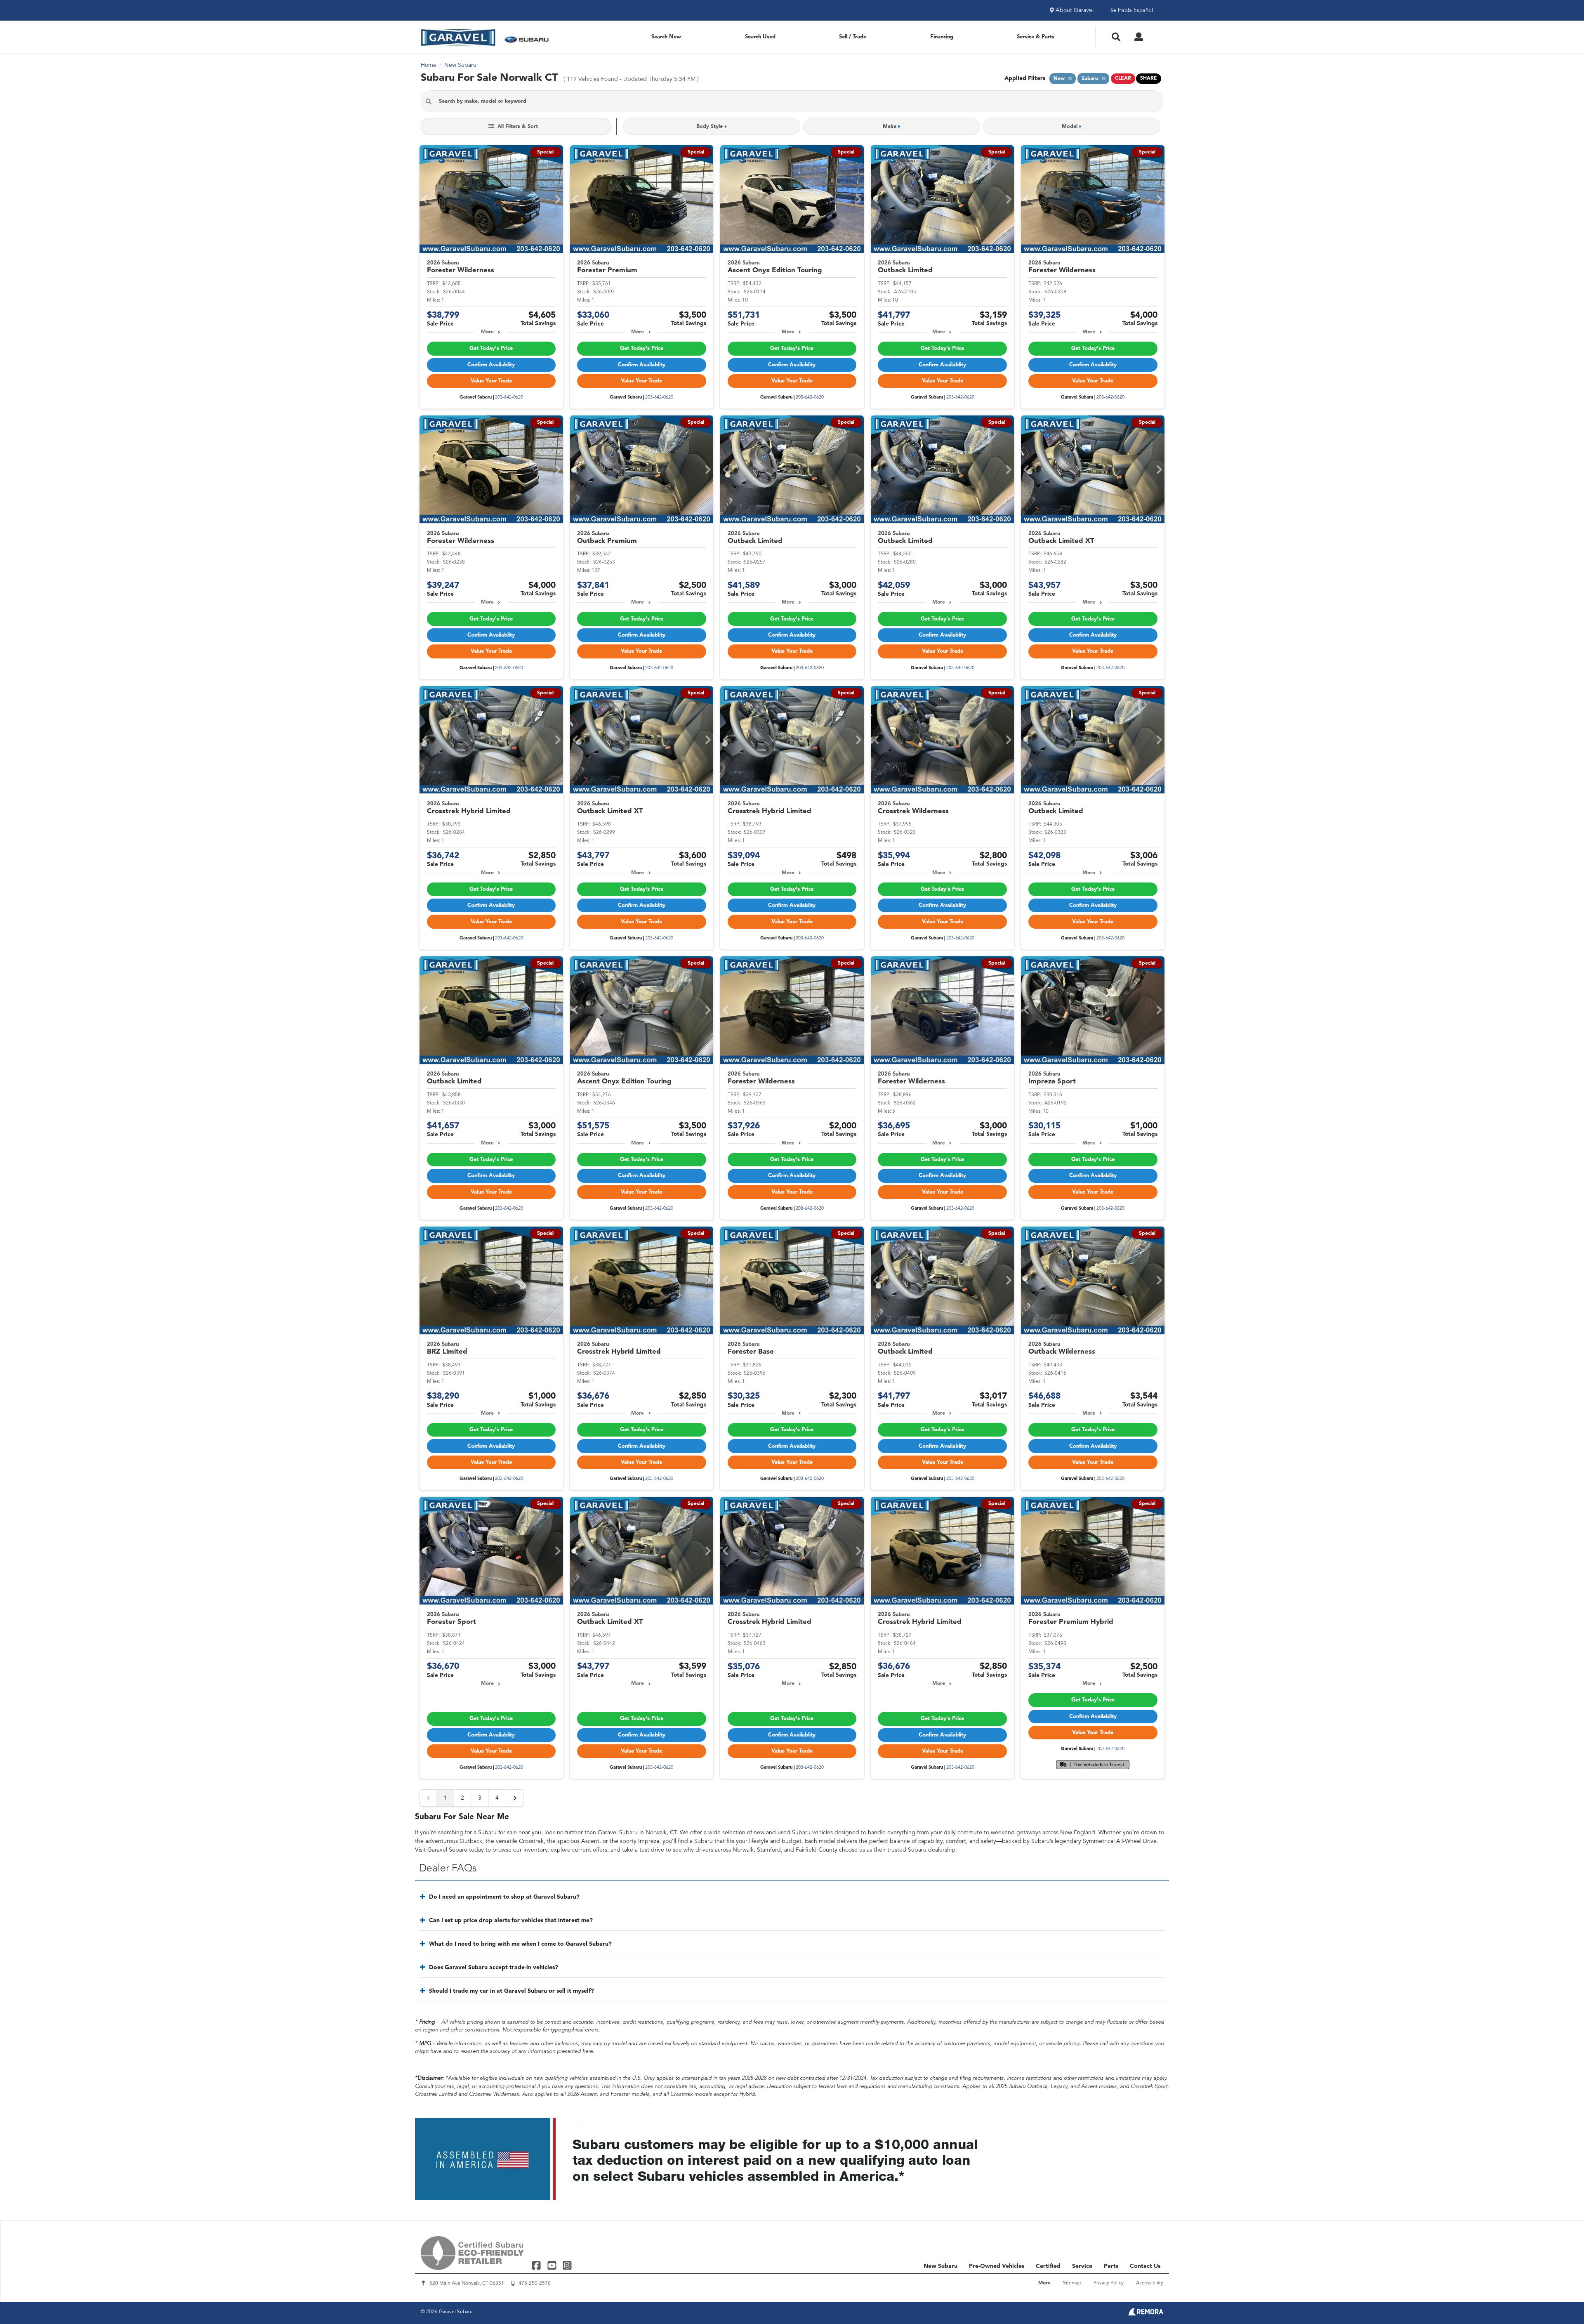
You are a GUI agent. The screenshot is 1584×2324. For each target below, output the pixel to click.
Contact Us (1145, 2266)
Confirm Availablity (491, 365)
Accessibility (1150, 2283)
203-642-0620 (509, 398)
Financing (942, 37)
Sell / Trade (853, 37)
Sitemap (1072, 2283)
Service (1082, 2266)
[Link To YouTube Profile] (553, 2265)
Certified (1048, 2266)
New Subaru (940, 2266)
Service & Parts (1036, 37)
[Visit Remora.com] (1146, 2314)
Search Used (760, 37)
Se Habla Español (1132, 11)
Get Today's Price (491, 348)
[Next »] (515, 1798)
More (487, 332)
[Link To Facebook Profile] (537, 2265)
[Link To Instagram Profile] (567, 2265)
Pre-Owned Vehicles (997, 2266)
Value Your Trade (491, 381)
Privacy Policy (1109, 2283)
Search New (666, 37)
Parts (1111, 2266)
